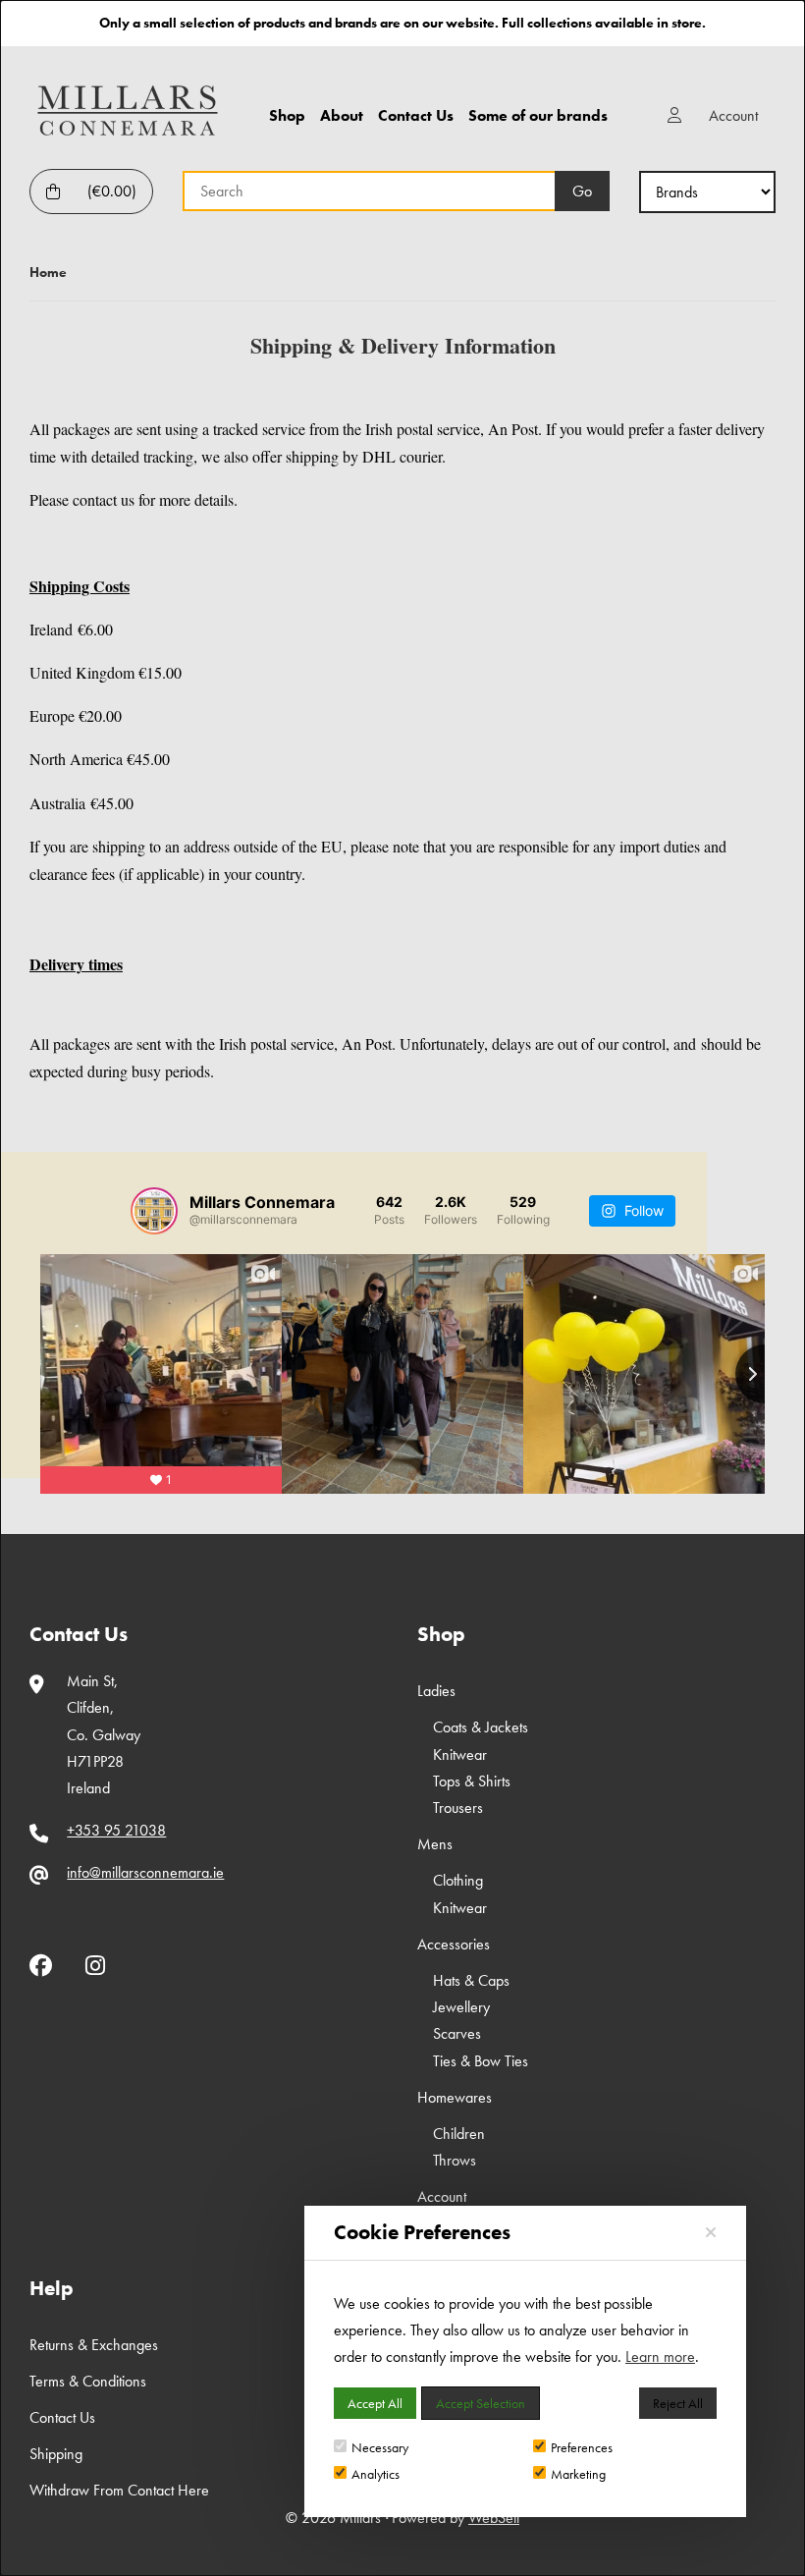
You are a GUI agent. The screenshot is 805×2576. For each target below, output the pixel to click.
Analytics (376, 2474)
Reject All (678, 2403)
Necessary (380, 2447)
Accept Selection (481, 2403)
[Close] (711, 2233)
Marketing (578, 2474)
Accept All (375, 2403)
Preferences (582, 2447)
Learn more (660, 2357)
